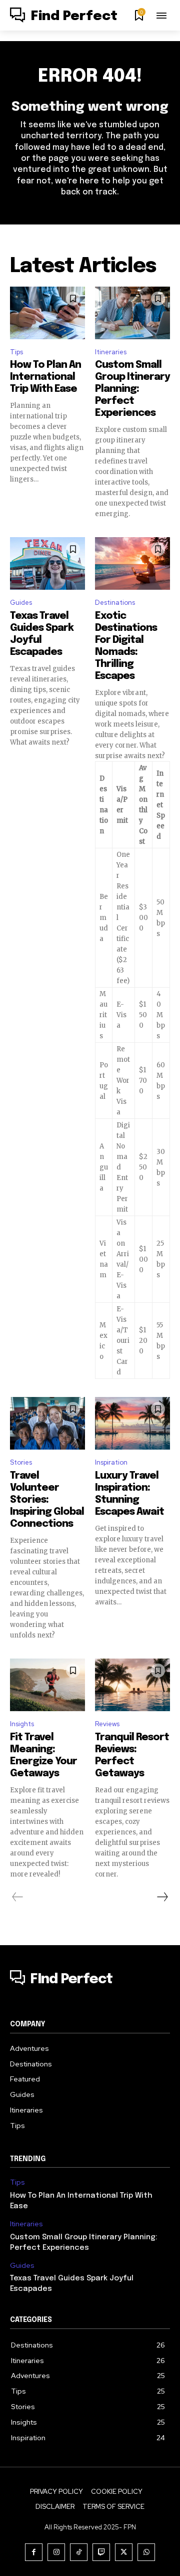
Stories (21, 1462)
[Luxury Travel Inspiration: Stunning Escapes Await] (132, 1423)
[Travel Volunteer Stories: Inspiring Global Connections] (47, 1423)
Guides (21, 603)
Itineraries (111, 352)
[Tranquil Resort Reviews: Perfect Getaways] (132, 1685)
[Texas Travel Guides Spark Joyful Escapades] (47, 563)
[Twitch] (101, 2552)
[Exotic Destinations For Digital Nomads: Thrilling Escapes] (132, 563)
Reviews (107, 1724)
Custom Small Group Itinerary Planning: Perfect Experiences (132, 389)
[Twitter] (124, 2552)
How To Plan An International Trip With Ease (45, 377)
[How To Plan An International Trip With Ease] (47, 313)
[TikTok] (79, 2552)
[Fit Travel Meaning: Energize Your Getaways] (47, 1685)
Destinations (115, 603)
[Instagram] (56, 2552)
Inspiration (111, 1462)
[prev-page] (18, 1897)
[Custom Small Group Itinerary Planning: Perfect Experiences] (132, 313)
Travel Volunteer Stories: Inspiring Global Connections (47, 1500)
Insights (22, 1724)
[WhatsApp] (146, 2552)
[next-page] (162, 1897)
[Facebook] (34, 2552)
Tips (16, 352)
